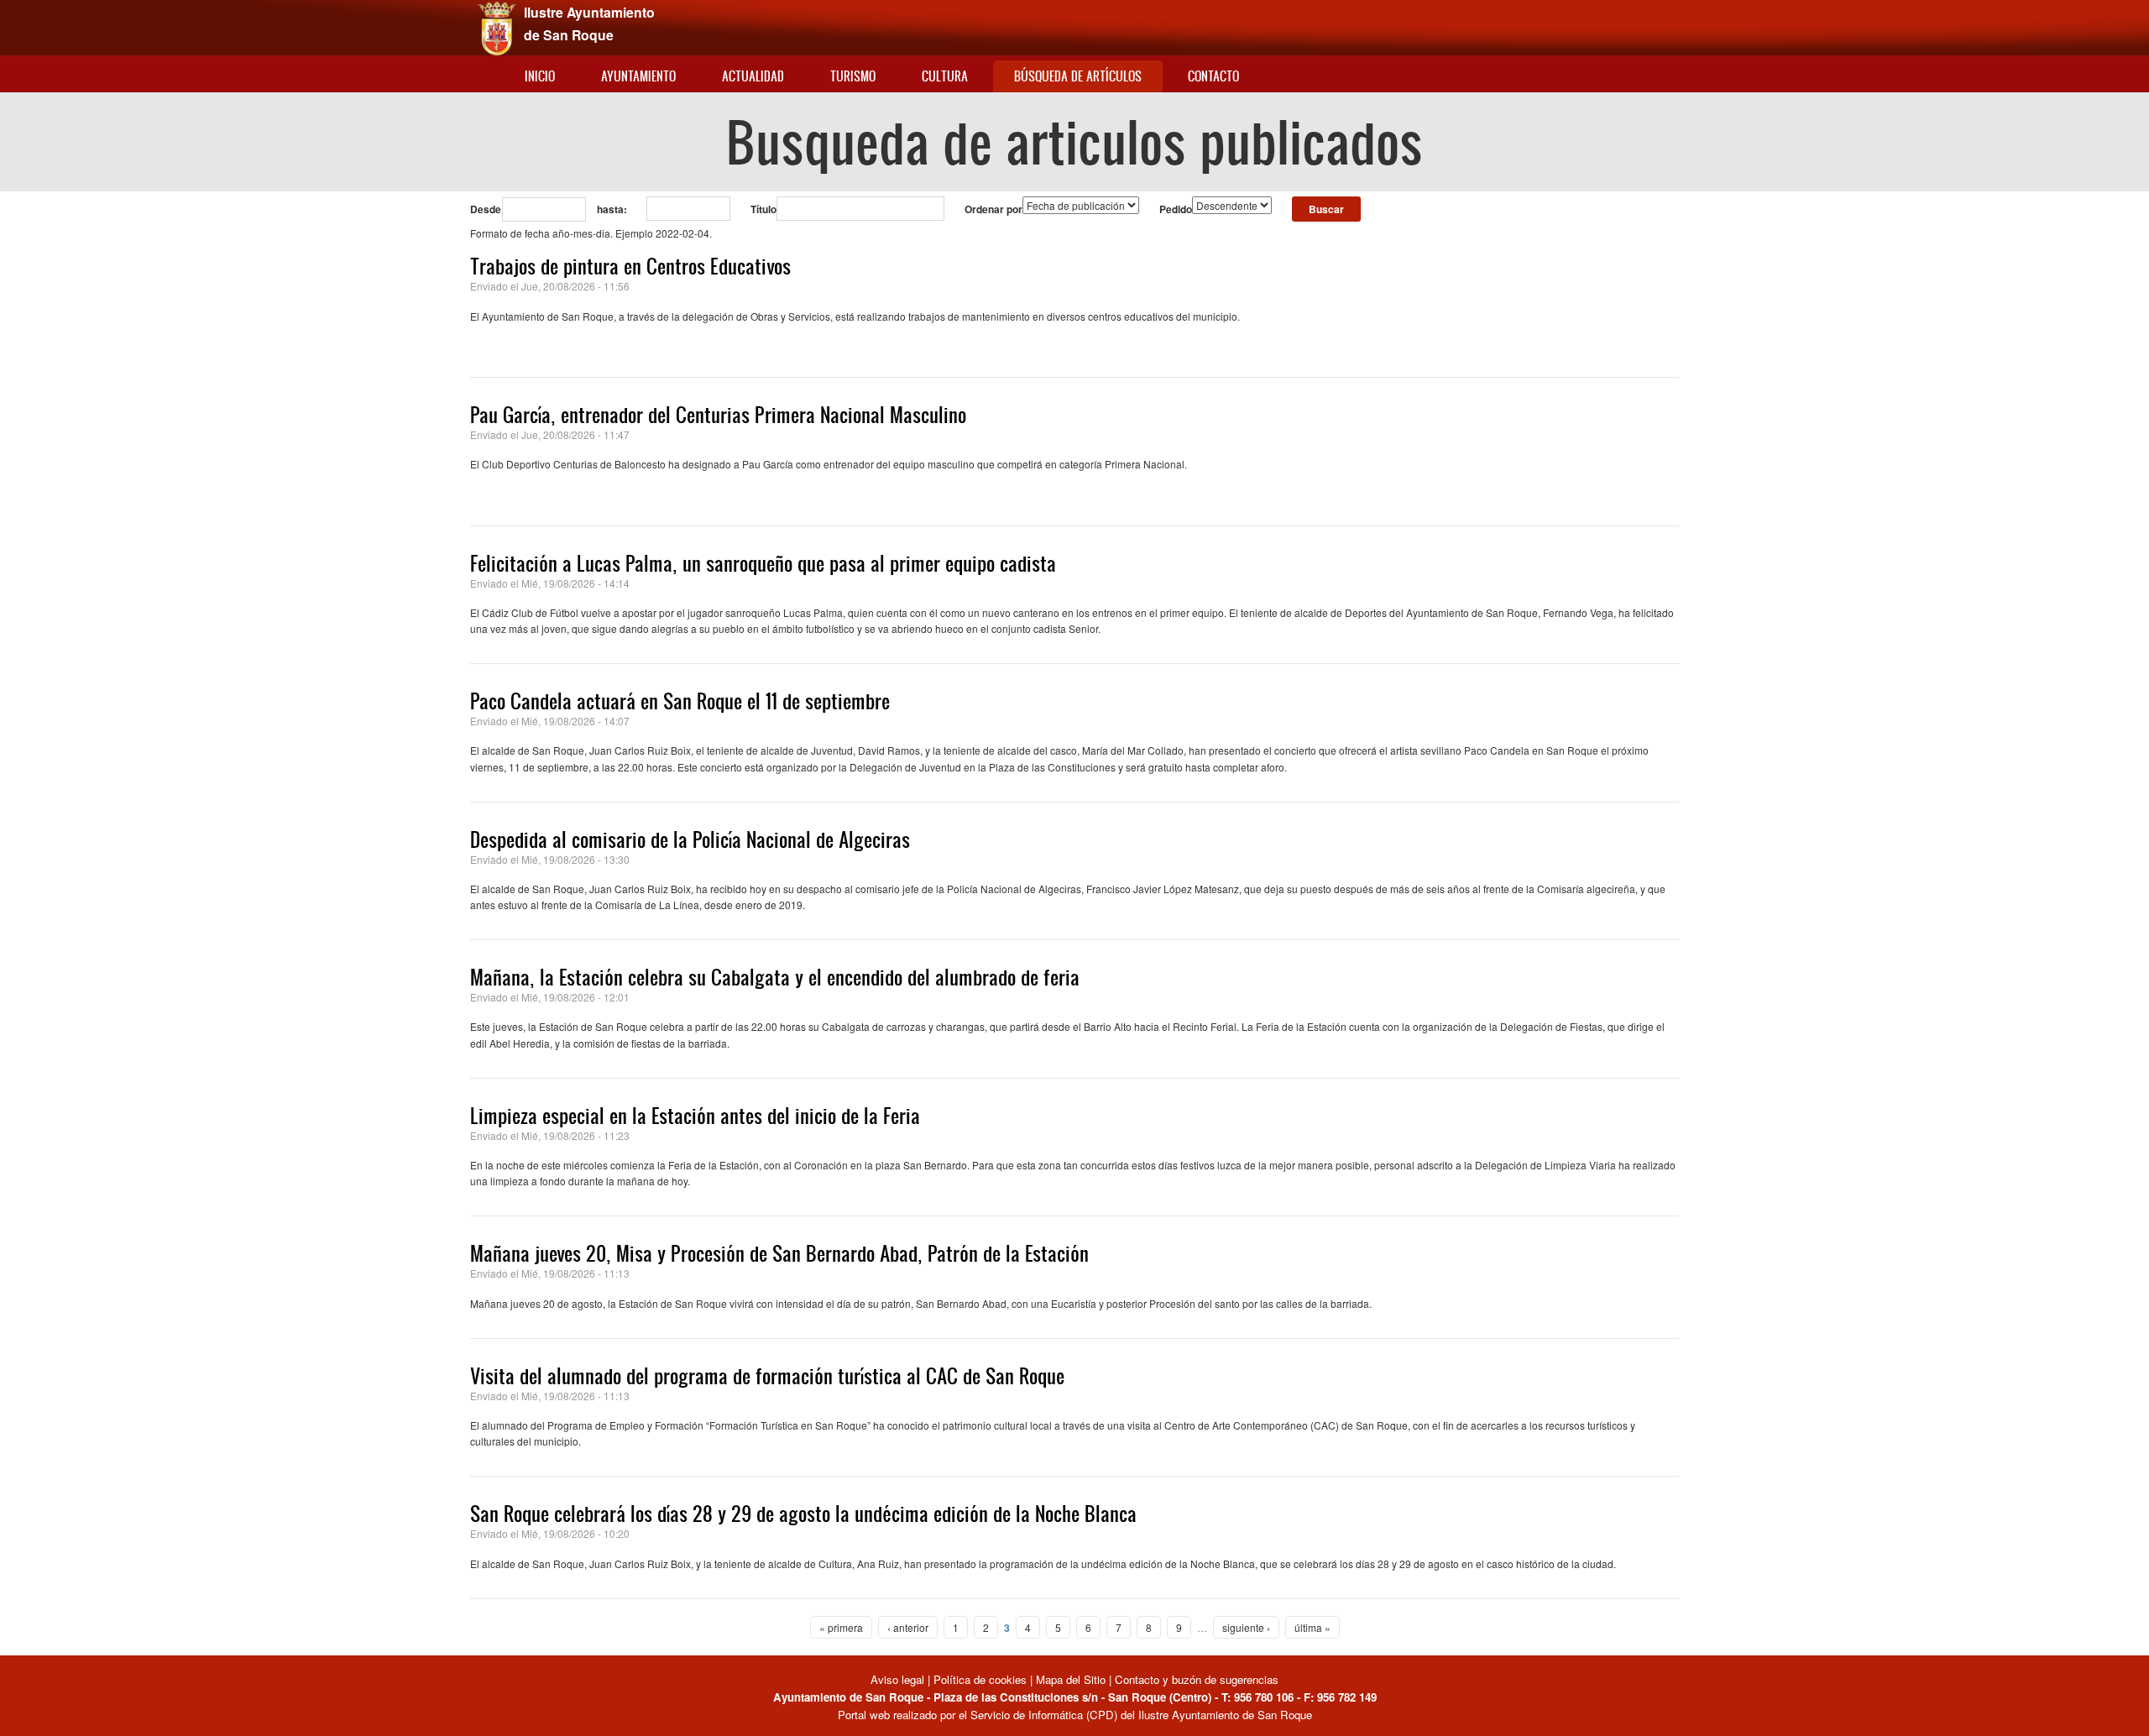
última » (1312, 1627)
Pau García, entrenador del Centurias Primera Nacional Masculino (718, 415)
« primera (841, 1627)
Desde (486, 209)
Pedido (1176, 209)
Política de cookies (980, 1679)
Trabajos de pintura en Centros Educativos (630, 266)
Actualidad (753, 76)
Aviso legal (899, 1679)
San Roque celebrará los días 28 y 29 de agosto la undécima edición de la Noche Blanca (803, 1514)
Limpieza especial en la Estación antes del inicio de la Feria (695, 1116)
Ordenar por (993, 209)
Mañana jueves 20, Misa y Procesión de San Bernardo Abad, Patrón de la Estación (779, 1253)
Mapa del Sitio (1071, 1679)
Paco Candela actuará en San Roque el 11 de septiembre (680, 701)
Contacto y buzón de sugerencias (1197, 1679)
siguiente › (1246, 1627)
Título (763, 209)
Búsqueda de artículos (1078, 76)
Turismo (853, 76)
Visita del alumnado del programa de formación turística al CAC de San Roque (767, 1376)
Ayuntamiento (638, 76)
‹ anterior (908, 1627)
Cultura (945, 76)
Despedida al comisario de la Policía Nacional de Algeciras (690, 839)
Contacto (1213, 76)
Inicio (540, 76)
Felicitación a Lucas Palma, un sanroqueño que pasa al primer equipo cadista (763, 563)
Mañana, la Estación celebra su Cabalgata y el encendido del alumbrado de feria (775, 977)
